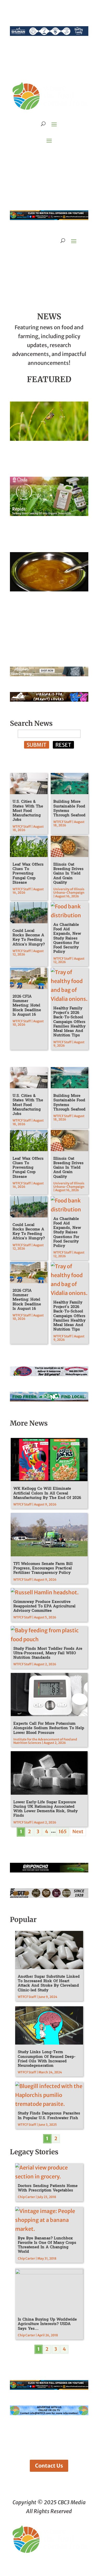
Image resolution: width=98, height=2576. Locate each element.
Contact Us (49, 2466)
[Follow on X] (49, 156)
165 (63, 1831)
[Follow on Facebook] (28, 156)
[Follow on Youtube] (70, 156)
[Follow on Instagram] (39, 156)
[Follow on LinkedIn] (60, 156)
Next (78, 1831)
